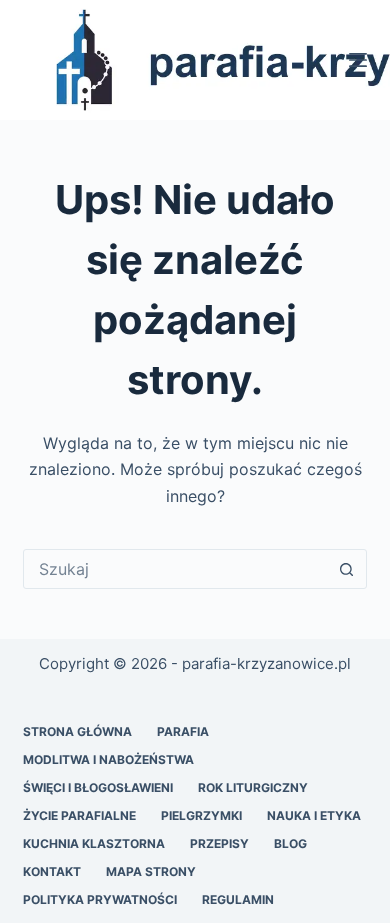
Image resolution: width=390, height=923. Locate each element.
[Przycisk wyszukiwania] (347, 569)
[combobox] (175, 569)
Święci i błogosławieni (98, 787)
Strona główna (77, 731)
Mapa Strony (151, 871)
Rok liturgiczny (253, 787)
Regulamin (238, 899)
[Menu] (358, 60)
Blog (290, 843)
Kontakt (52, 871)
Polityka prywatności (100, 899)
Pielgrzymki (201, 815)
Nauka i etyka (314, 815)
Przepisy (219, 843)
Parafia (183, 731)
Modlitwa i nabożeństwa (108, 759)
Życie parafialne (79, 815)
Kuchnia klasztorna (94, 843)
